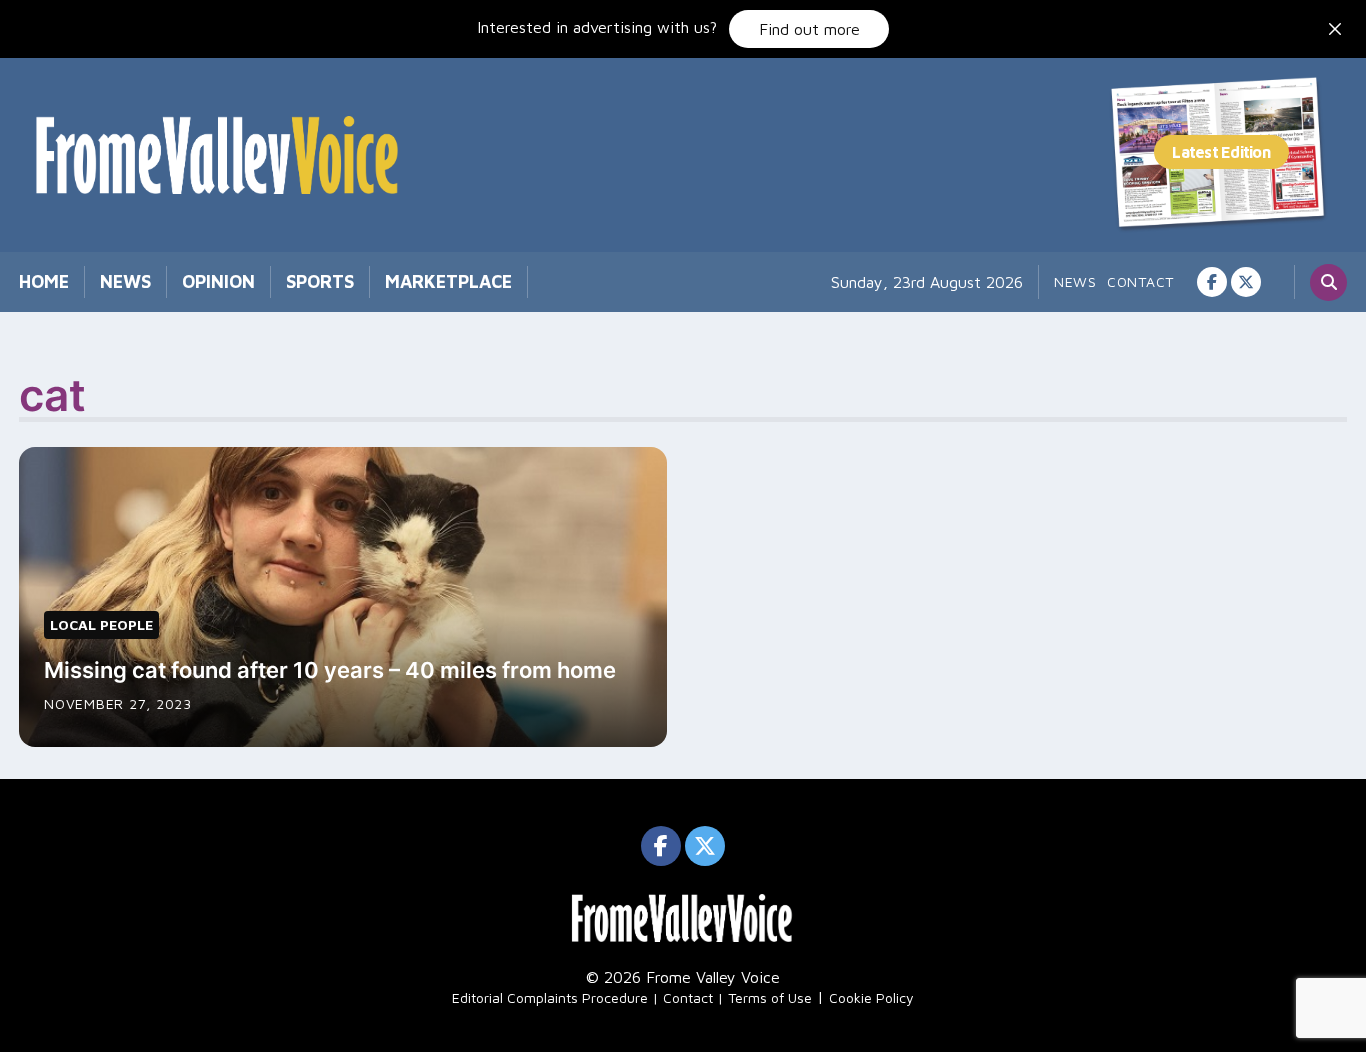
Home (44, 281)
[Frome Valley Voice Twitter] (1246, 282)
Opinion (218, 281)
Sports (320, 281)
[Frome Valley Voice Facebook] (1212, 282)
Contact (1140, 281)
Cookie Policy (871, 997)
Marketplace (448, 281)
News (125, 281)
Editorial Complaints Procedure (550, 997)
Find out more (809, 29)
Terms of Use (770, 997)
